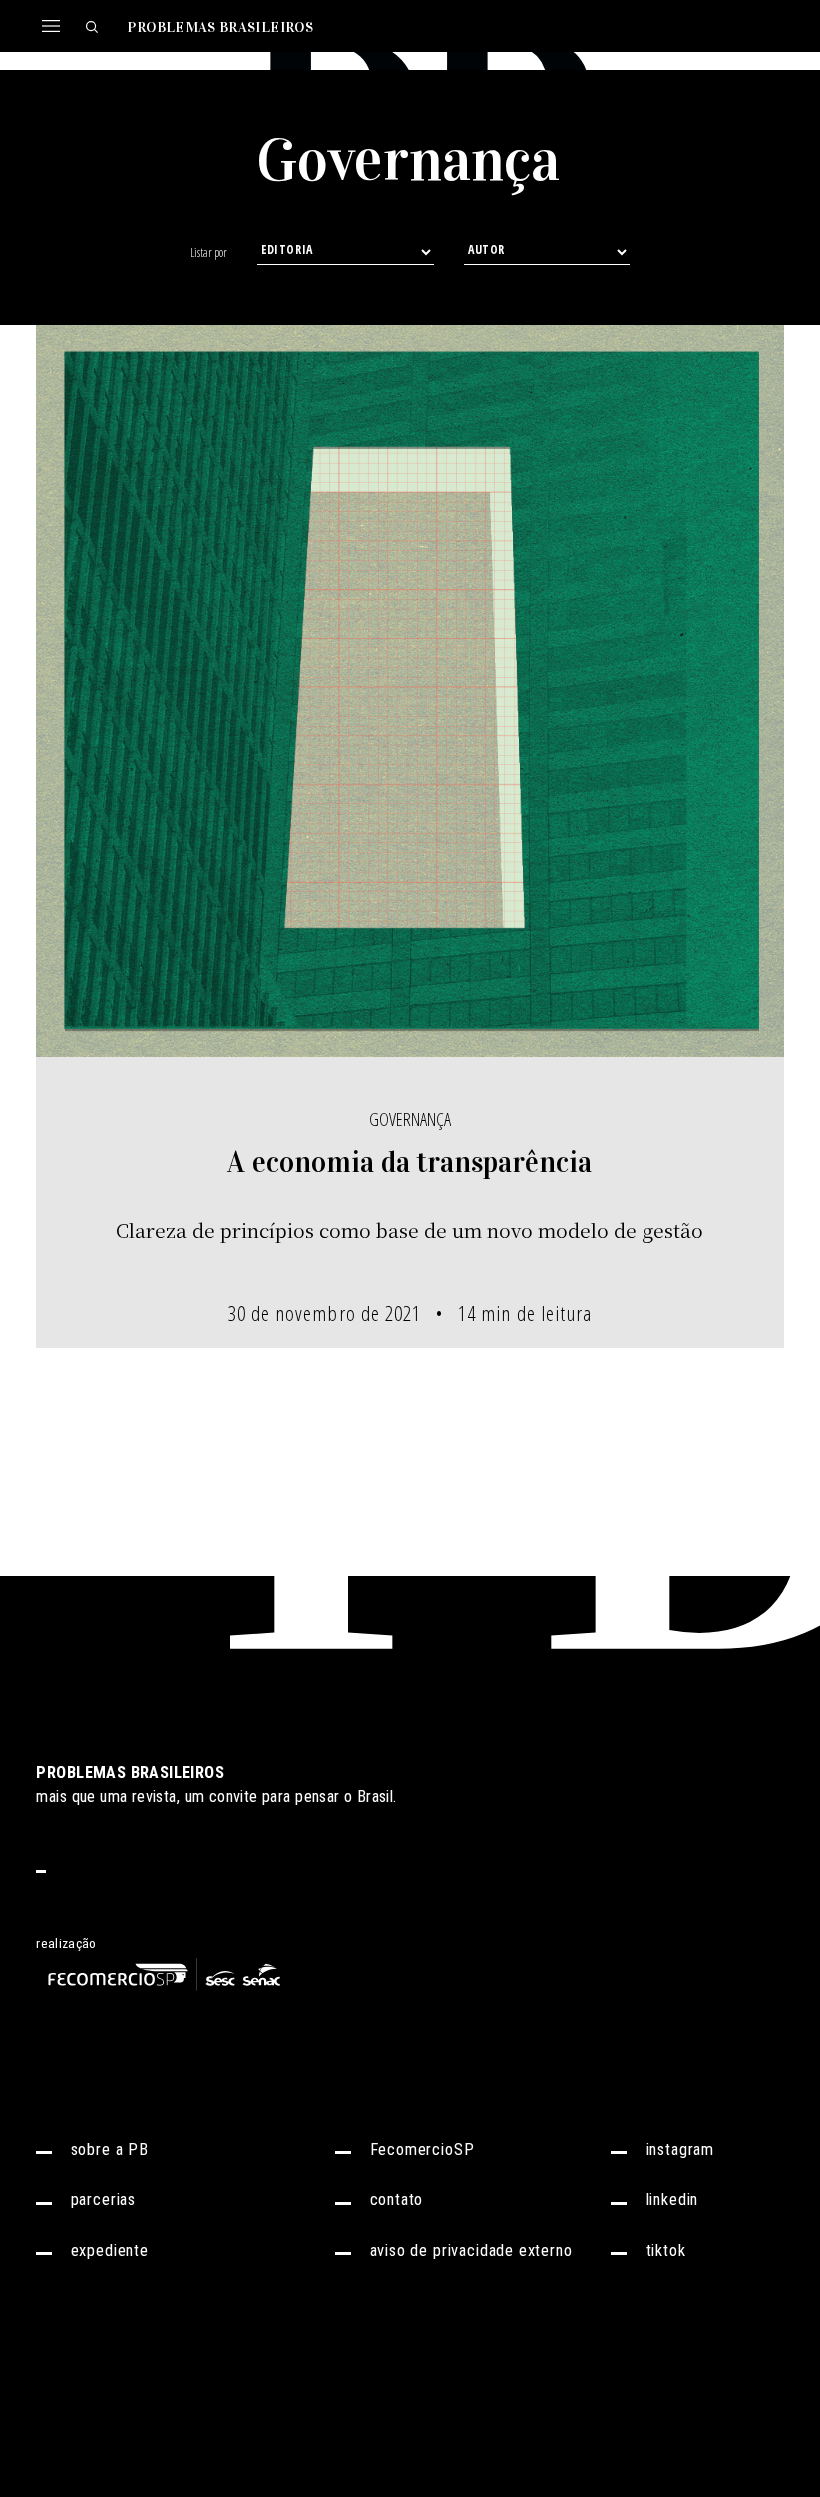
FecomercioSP (422, 2150)
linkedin (672, 2200)
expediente (110, 2251)
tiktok (666, 2251)
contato (397, 2200)
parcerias (103, 2200)
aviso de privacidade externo (471, 2251)
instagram (680, 2150)
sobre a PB (110, 2150)
